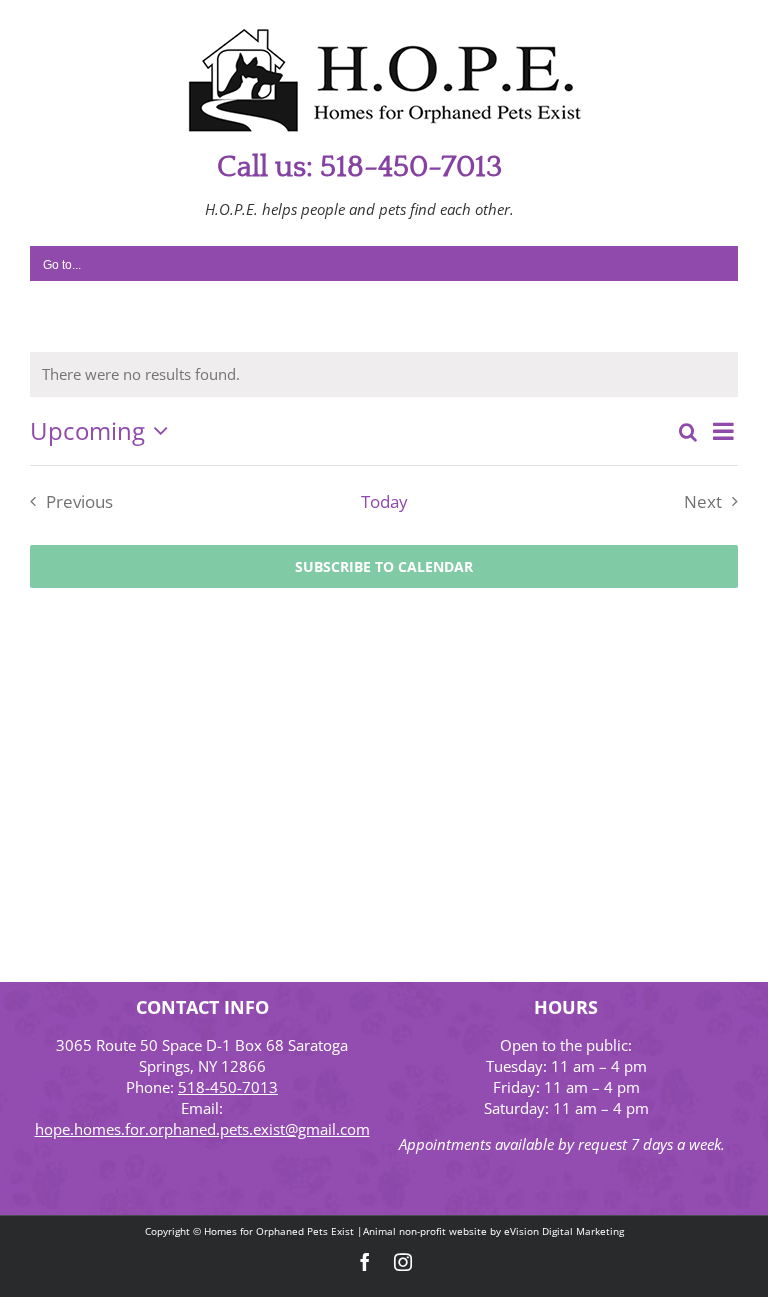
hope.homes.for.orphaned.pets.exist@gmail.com (202, 1129)
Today (384, 501)
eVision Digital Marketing (564, 1231)
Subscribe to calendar (384, 566)
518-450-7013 (228, 1087)
